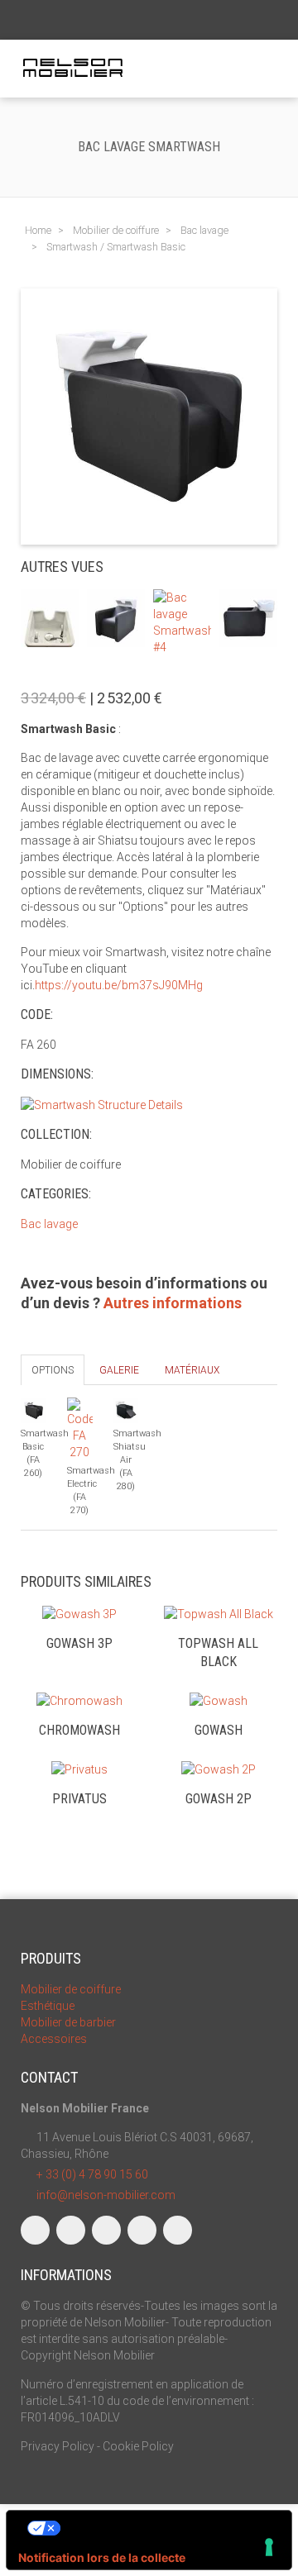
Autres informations (173, 1303)
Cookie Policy (138, 2446)
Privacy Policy (58, 2446)
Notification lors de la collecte (102, 2557)
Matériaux (192, 1370)
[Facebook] (35, 2230)
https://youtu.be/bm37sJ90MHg (119, 985)
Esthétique (48, 2006)
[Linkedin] (106, 2230)
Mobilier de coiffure (71, 1989)
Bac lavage (49, 1224)
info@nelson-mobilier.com (106, 2195)
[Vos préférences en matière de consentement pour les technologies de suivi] (269, 2547)
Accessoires (54, 2039)
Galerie (119, 1370)
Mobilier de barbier (68, 2022)
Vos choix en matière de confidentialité (166, 2528)
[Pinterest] (178, 2230)
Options (53, 1370)
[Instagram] (71, 2230)
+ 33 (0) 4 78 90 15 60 (92, 2174)
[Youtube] (142, 2230)
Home (38, 230)
